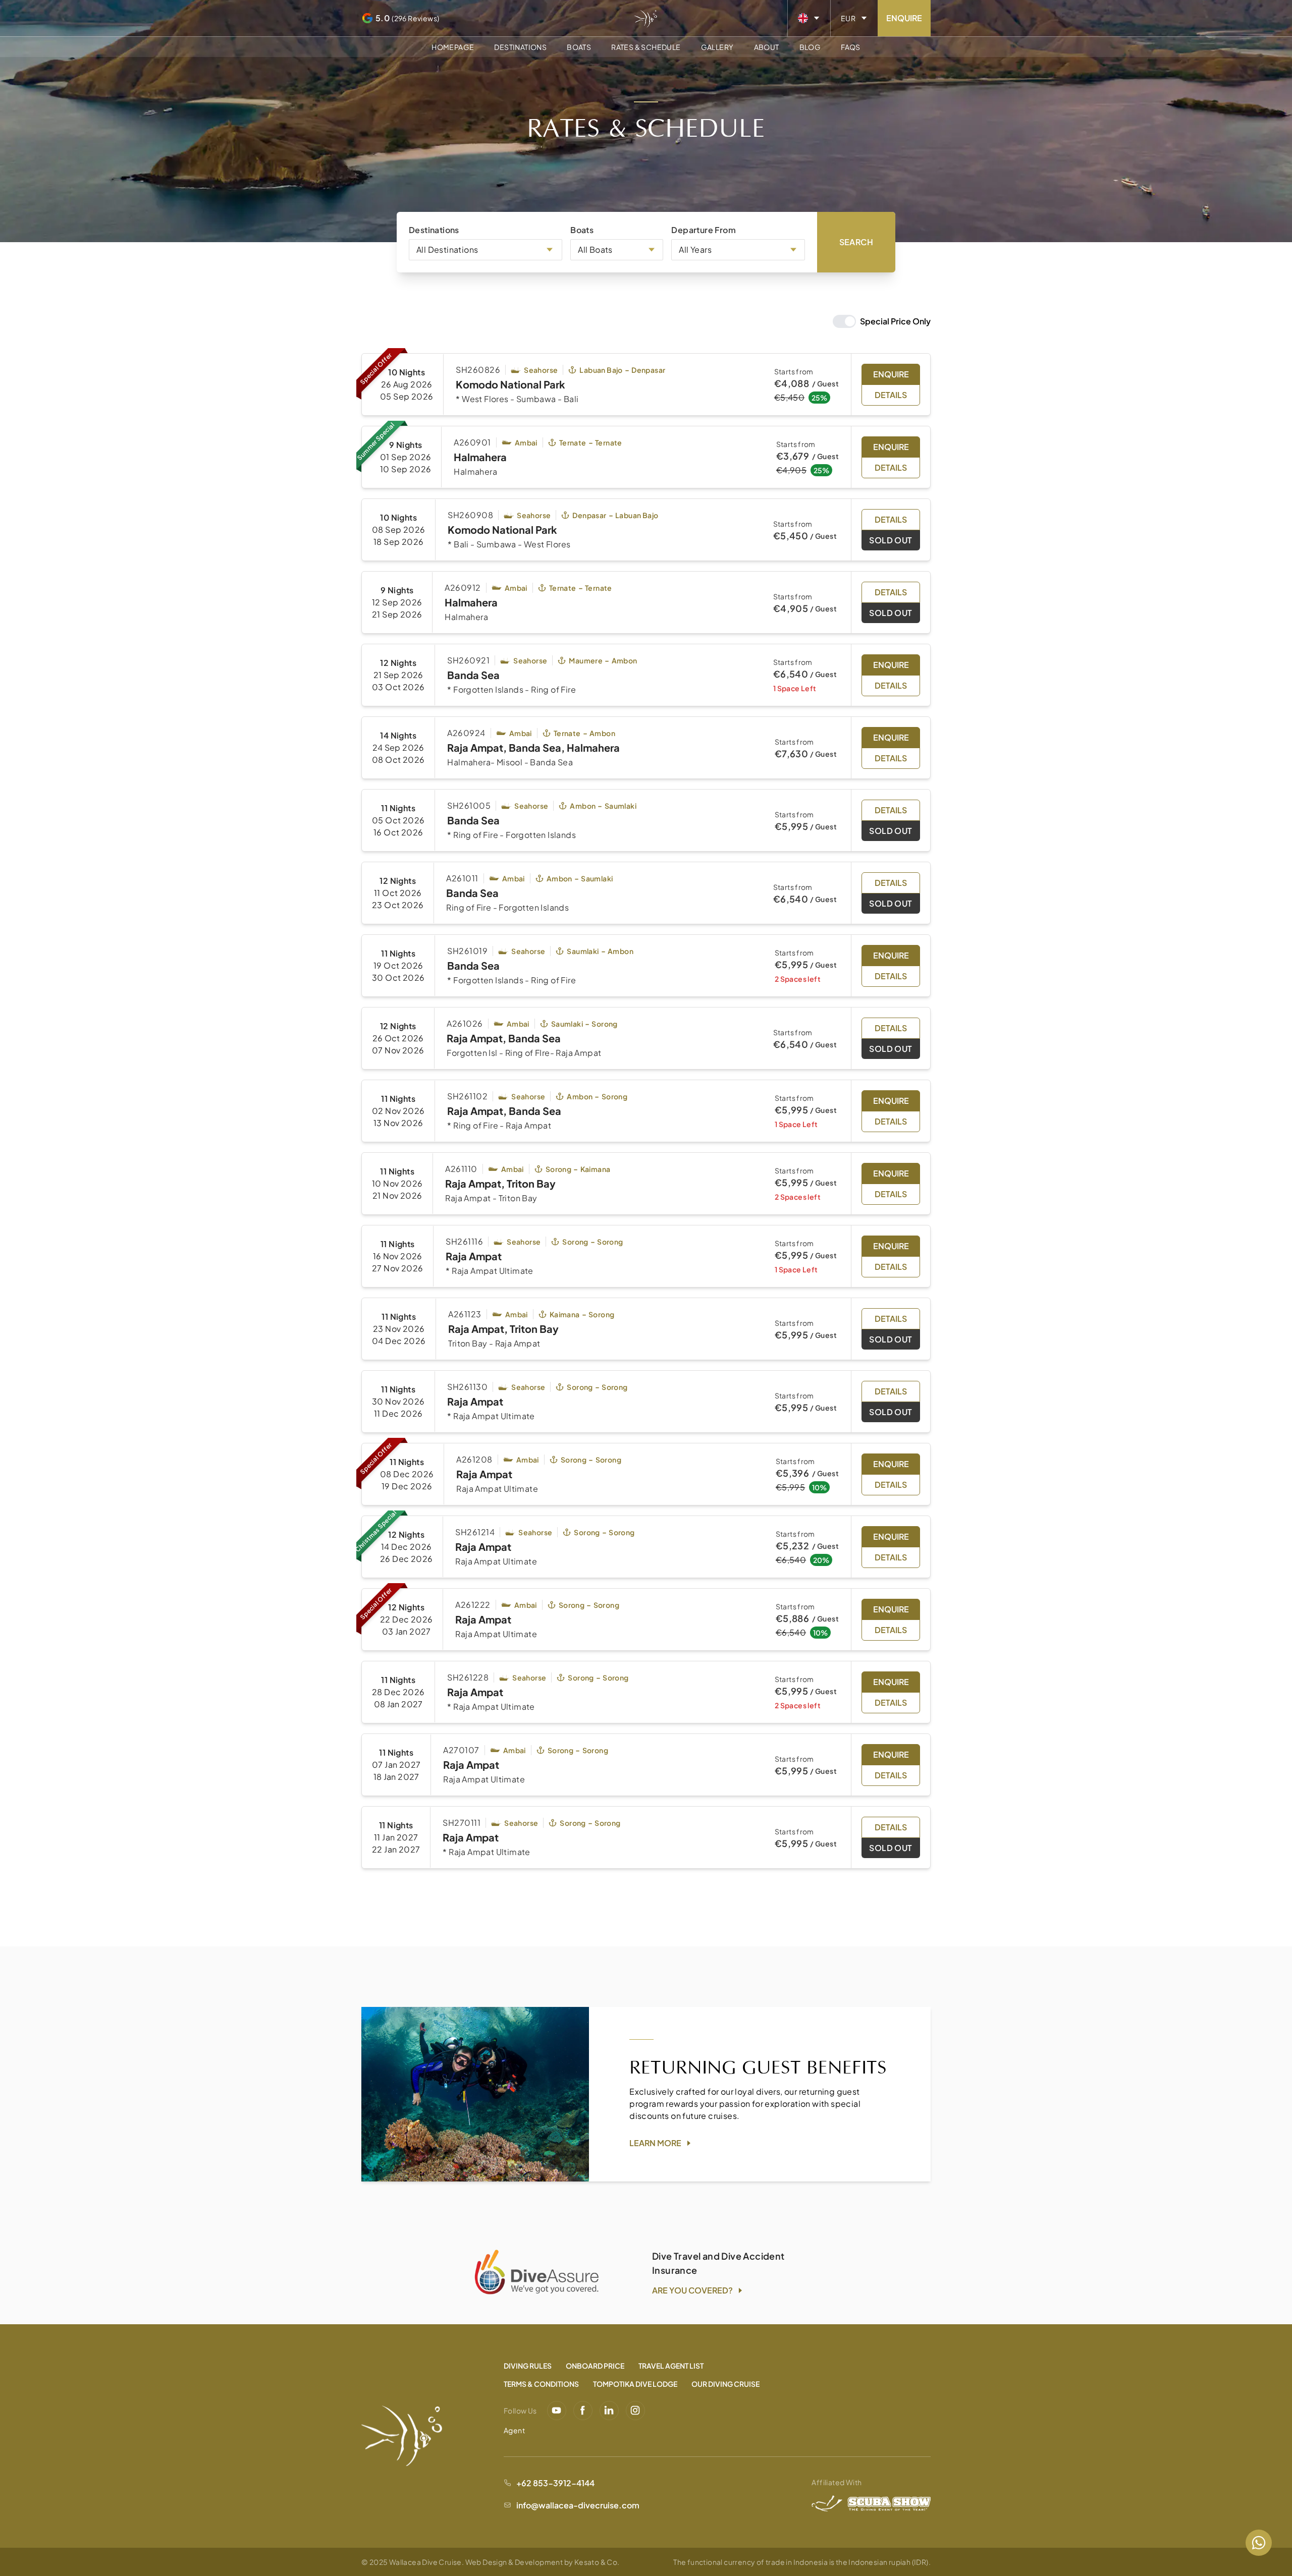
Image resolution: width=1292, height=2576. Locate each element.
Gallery (717, 47)
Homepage (453, 47)
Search (856, 242)
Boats (579, 47)
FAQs (851, 47)
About (767, 47)
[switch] (882, 321)
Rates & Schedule (646, 47)
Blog (810, 47)
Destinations (520, 47)
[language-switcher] (809, 18)
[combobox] (486, 250)
